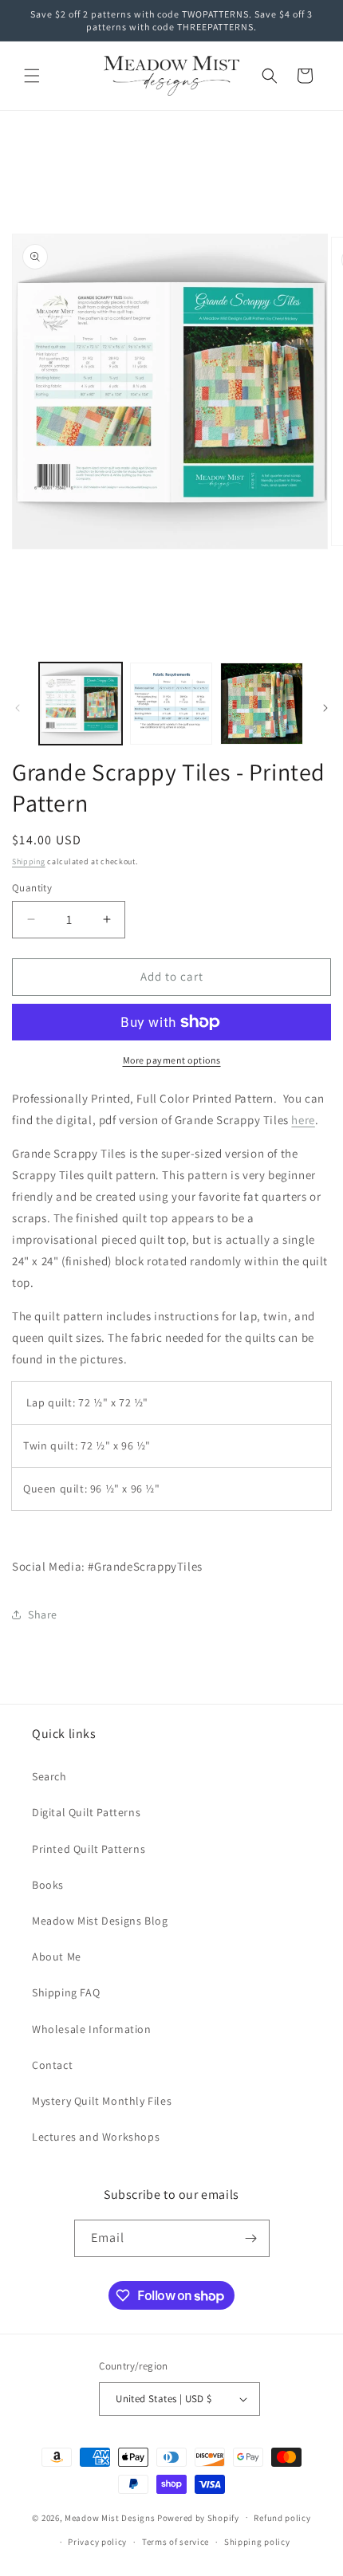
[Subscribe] (251, 2238)
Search (49, 1776)
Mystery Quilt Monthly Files (102, 2101)
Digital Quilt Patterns (86, 1812)
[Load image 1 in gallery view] (81, 704)
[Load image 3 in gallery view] (262, 704)
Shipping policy (257, 2542)
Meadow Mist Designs (110, 2517)
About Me (57, 1957)
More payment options (172, 1060)
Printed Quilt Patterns (89, 1849)
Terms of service (175, 2542)
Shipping (29, 861)
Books (48, 1885)
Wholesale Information (92, 2029)
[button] (32, 76)
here (303, 1120)
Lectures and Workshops (96, 2137)
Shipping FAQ (66, 1992)
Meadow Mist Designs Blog (100, 1921)
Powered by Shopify (198, 2517)
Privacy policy (97, 2542)
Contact (52, 2065)
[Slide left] (18, 708)
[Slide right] (325, 708)
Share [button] (43, 1614)
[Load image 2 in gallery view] (171, 704)
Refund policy (282, 2518)
